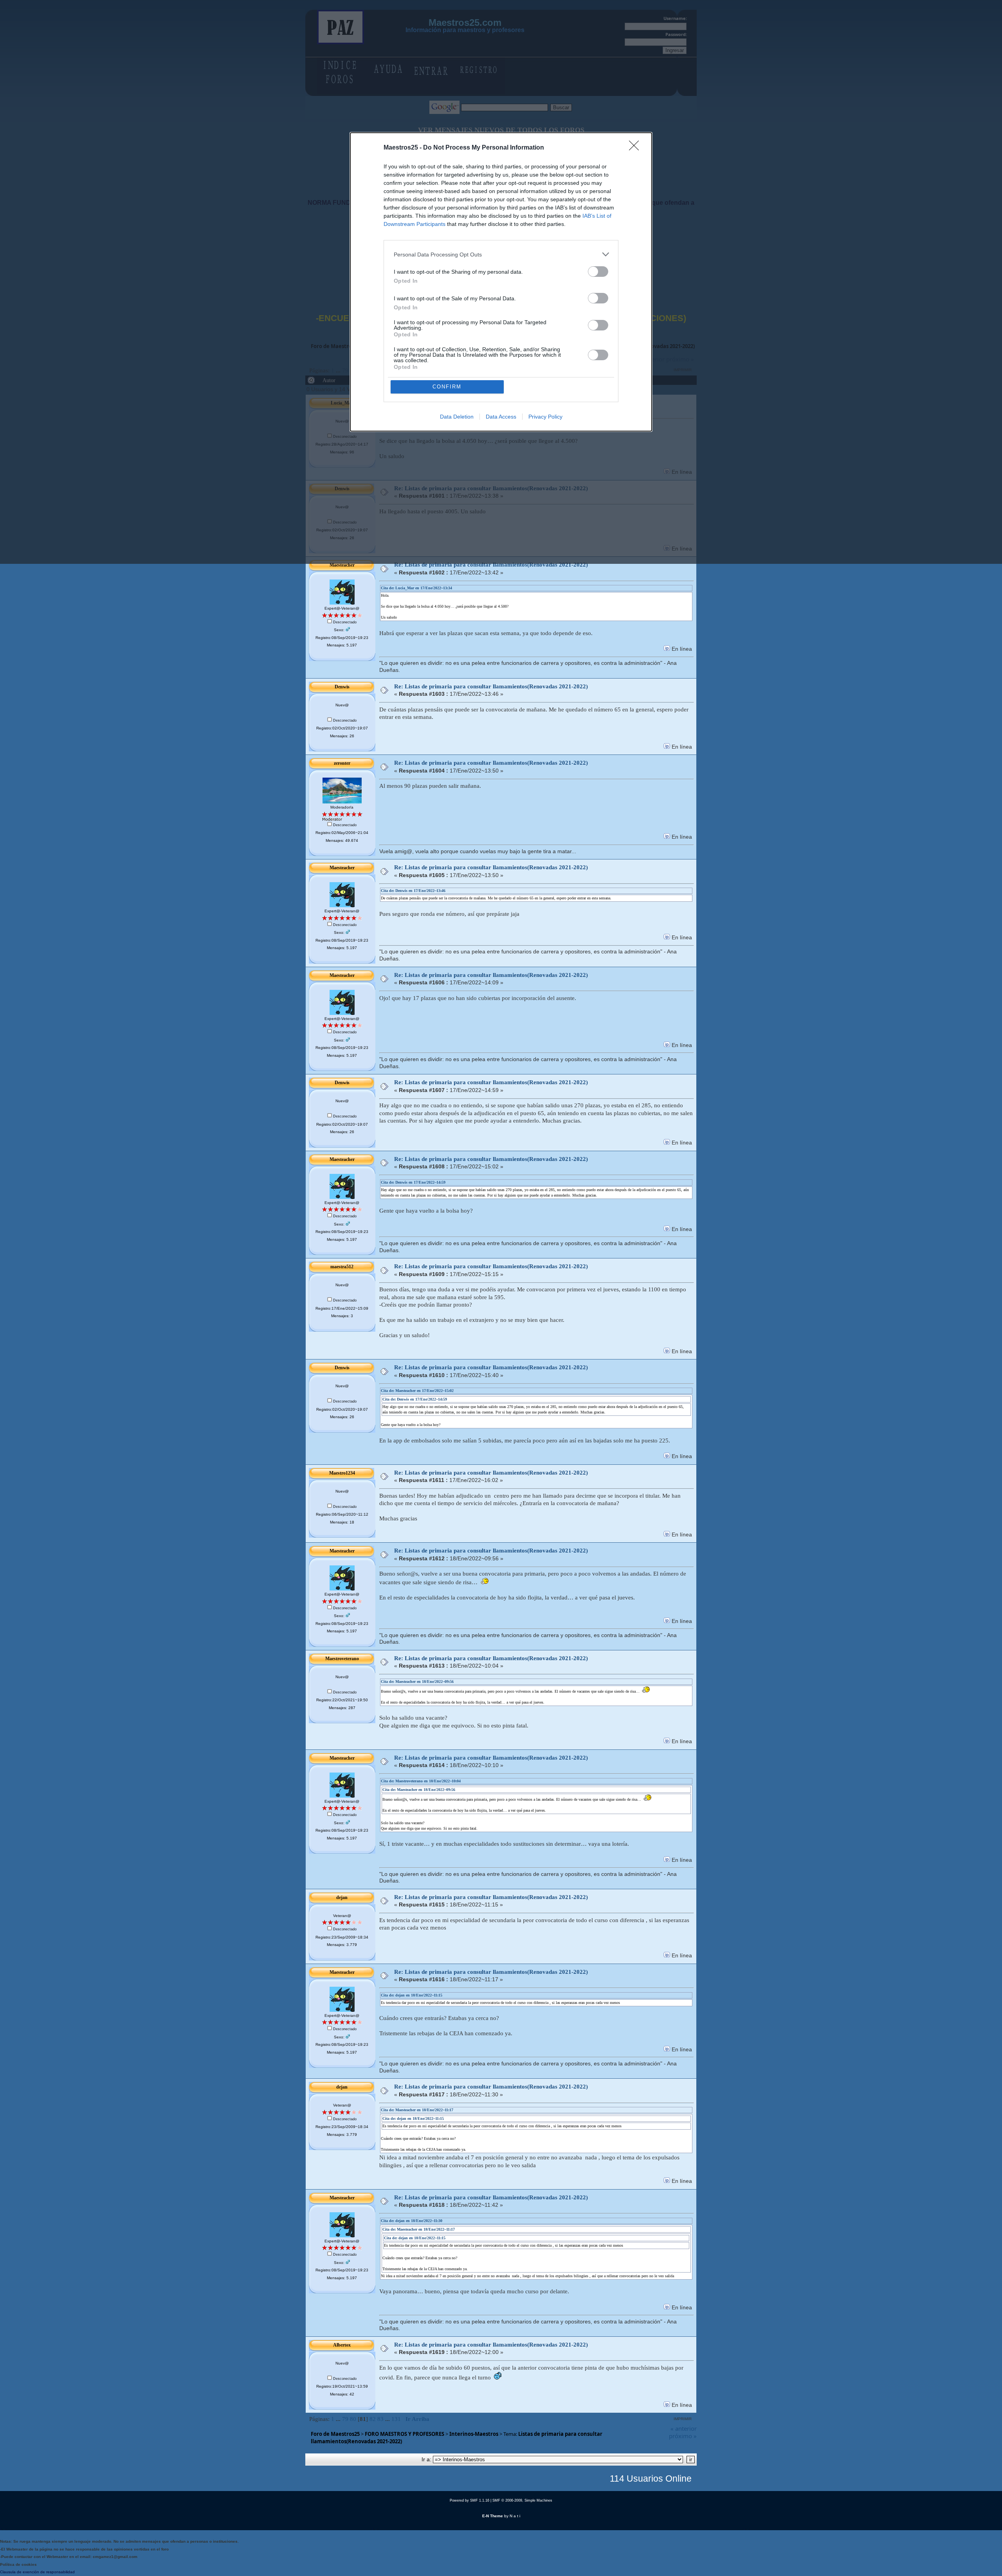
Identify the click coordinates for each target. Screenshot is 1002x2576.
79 (345, 2419)
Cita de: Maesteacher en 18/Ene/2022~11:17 (417, 2110)
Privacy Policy (545, 417)
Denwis (342, 687)
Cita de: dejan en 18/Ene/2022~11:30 (412, 2221)
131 (396, 2419)
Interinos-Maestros (474, 2434)
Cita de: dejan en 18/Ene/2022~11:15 (412, 1995)
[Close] (636, 148)
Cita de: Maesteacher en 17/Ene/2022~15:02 (417, 1391)
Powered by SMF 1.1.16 (469, 2500)
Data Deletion (457, 417)
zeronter (342, 763)
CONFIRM (447, 387)
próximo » (683, 2436)
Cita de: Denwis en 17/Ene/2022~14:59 (413, 1182)
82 (373, 2419)
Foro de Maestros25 (335, 2434)
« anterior (684, 2428)
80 (353, 2419)
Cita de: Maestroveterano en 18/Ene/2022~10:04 (421, 1781)
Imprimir (683, 2419)
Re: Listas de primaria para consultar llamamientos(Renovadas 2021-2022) (491, 565)
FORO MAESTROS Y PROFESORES (405, 2434)
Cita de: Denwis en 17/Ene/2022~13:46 (413, 891)
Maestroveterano (342, 1659)
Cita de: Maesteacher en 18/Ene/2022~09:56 (417, 1682)
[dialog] (501, 282)
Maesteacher (342, 565)
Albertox (342, 2345)
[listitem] (501, 254)
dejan (342, 1897)
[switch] (598, 272)
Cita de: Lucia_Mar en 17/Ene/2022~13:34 (416, 588)
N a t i (515, 2516)
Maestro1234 (342, 1473)
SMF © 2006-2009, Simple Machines (522, 2500)
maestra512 (342, 1267)
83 (380, 2419)
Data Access (501, 417)
